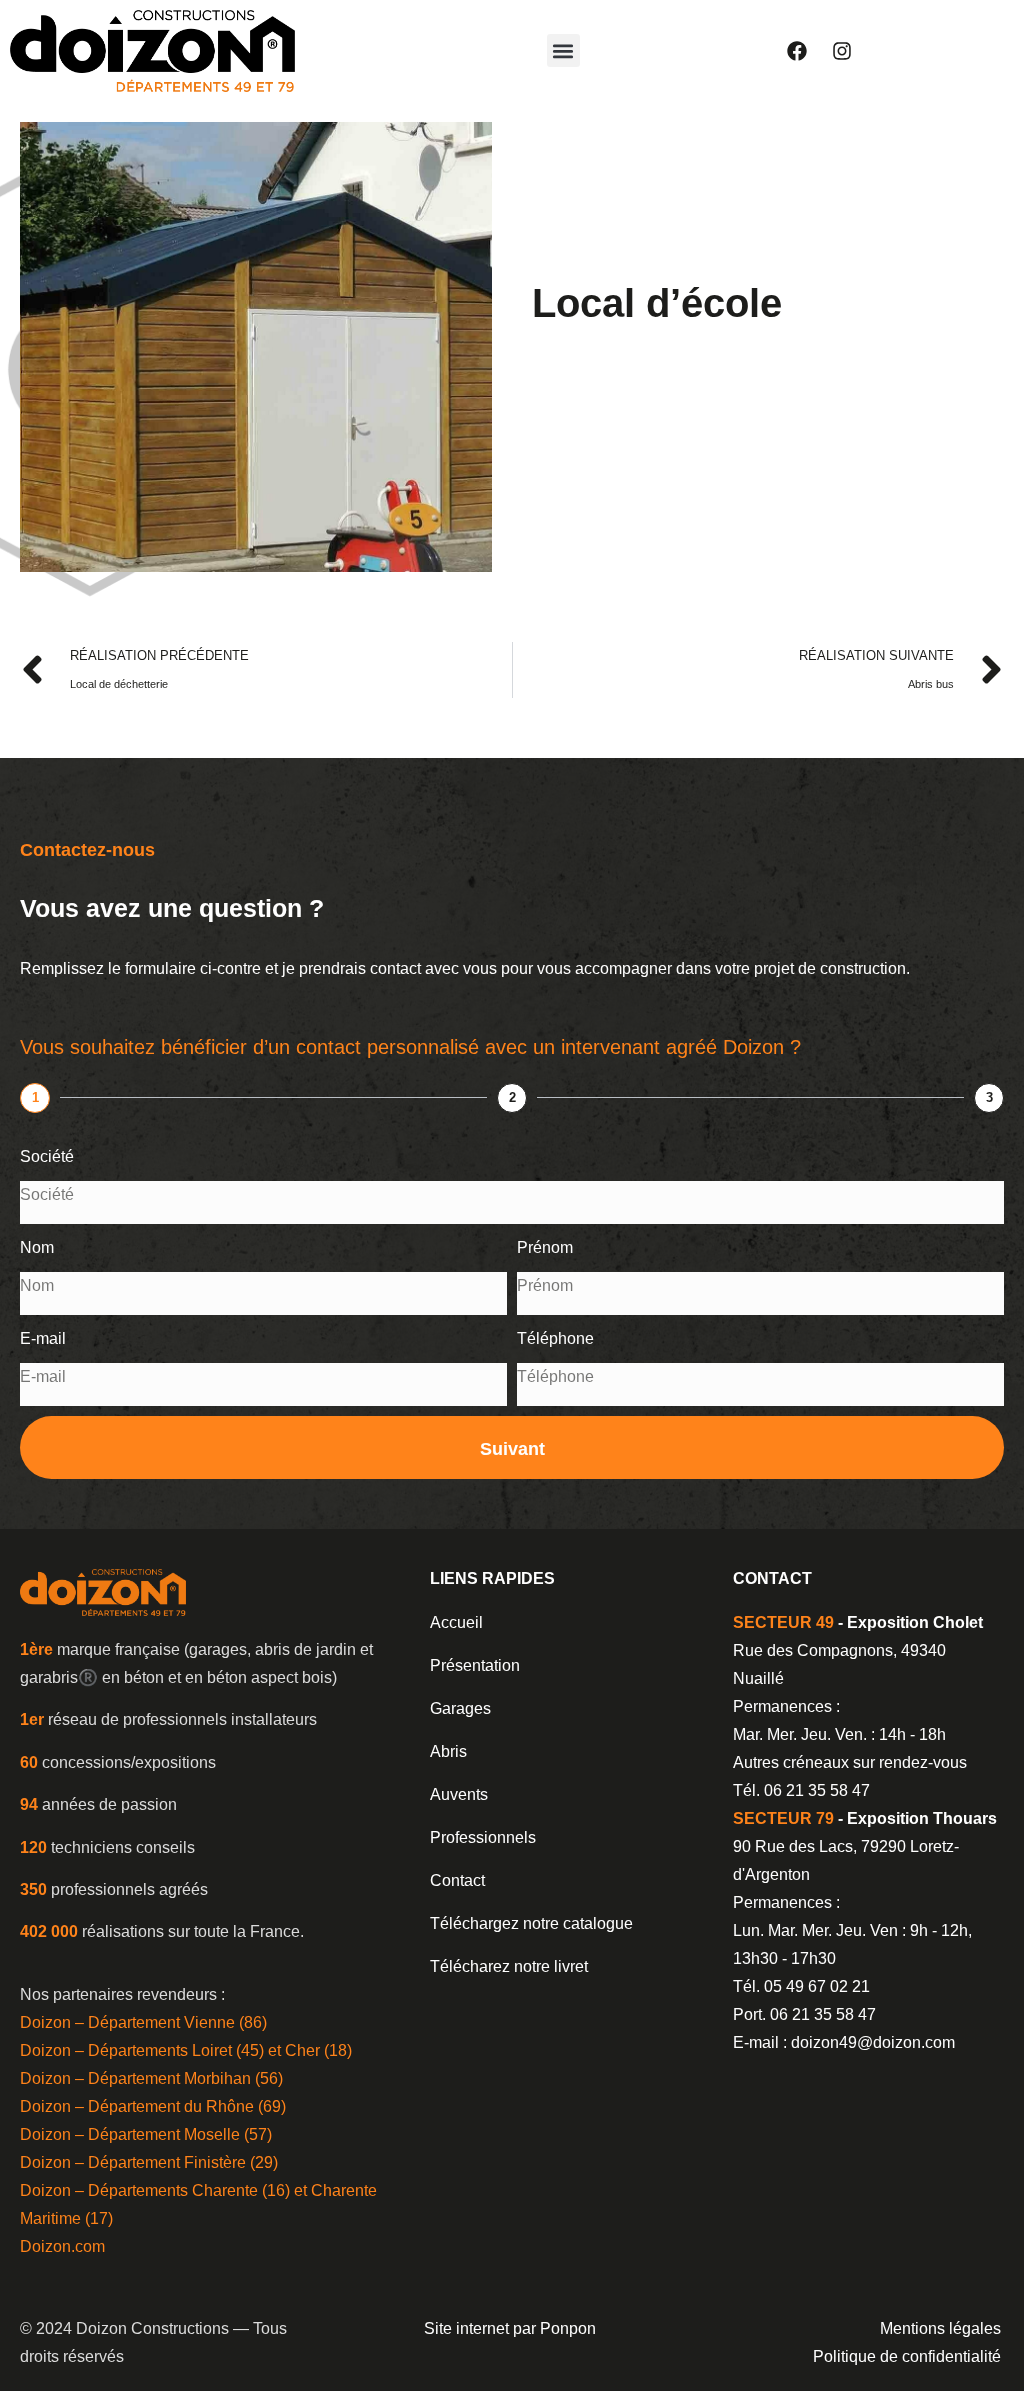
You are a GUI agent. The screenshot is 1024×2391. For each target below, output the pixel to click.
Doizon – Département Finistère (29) (149, 2162)
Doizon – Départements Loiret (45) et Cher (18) (186, 2050)
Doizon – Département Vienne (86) (143, 2022)
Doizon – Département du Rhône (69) (153, 2106)
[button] (563, 50)
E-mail (43, 1338)
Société (47, 1156)
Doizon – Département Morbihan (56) (151, 2078)
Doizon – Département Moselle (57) (146, 2134)
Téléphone (555, 1338)
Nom (37, 1247)
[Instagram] (842, 51)
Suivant (512, 1449)
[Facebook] (797, 51)
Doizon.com (62, 2246)
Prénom (545, 1247)
